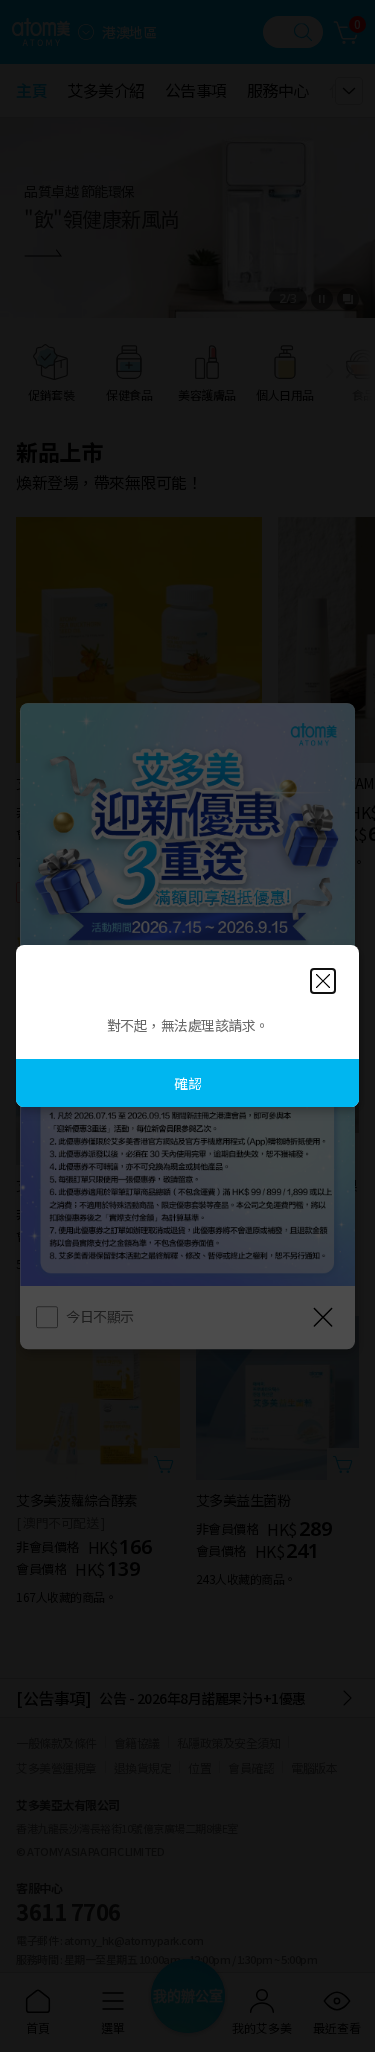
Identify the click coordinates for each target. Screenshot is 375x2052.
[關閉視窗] (323, 981)
